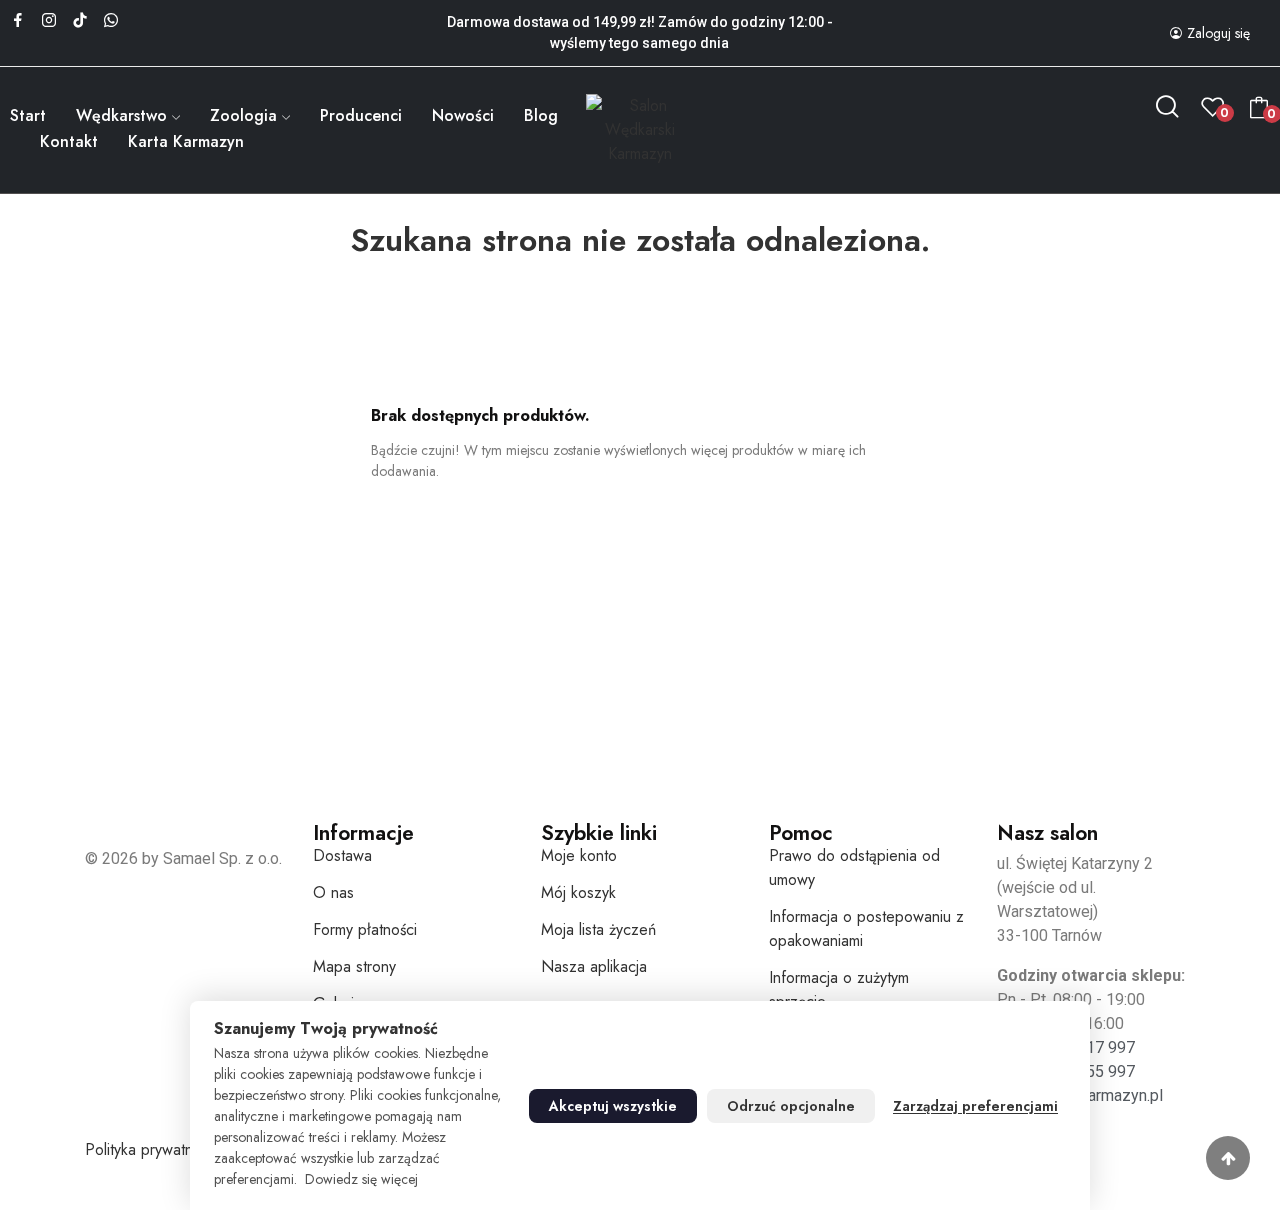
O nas (333, 892)
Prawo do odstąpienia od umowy (854, 867)
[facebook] (18, 21)
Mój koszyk (578, 892)
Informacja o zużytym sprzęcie (839, 989)
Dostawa (342, 855)
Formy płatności (365, 929)
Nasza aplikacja (594, 966)
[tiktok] (80, 21)
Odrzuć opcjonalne (791, 1106)
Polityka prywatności (152, 1149)
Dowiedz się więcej (361, 1179)
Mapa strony (354, 966)
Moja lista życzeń (598, 929)
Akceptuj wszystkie (613, 1106)
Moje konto (579, 855)
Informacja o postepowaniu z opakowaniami (866, 928)
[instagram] (49, 21)
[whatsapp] (111, 21)
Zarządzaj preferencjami (975, 1106)
